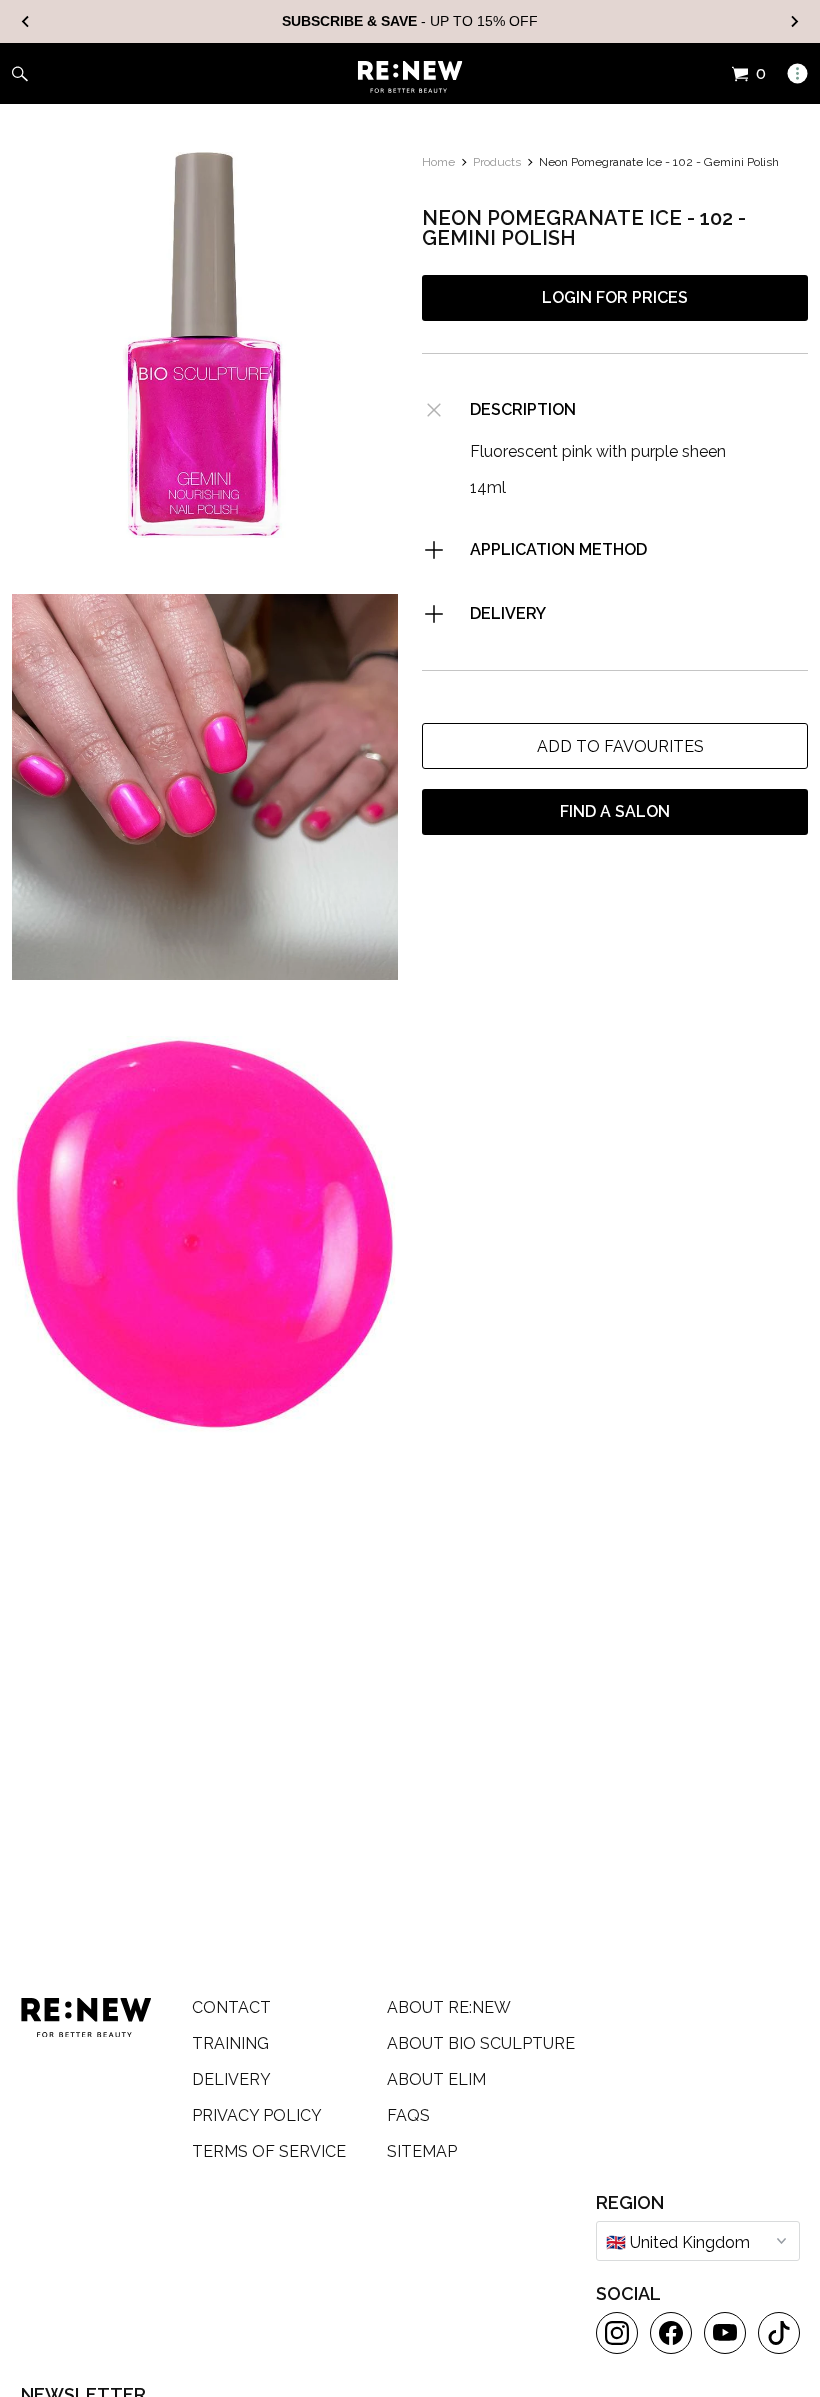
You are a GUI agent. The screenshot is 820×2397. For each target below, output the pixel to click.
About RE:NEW (449, 2007)
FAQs (408, 2115)
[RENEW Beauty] (410, 77)
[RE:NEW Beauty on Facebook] (671, 2333)
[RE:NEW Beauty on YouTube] (725, 2333)
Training (230, 2043)
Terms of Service (269, 2151)
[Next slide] (794, 21)
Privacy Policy (257, 2115)
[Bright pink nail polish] (205, 345)
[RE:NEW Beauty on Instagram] (617, 2333)
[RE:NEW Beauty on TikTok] (779, 2333)
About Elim (436, 2079)
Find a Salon (615, 811)
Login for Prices (615, 297)
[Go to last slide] (26, 21)
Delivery (231, 2079)
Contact (231, 2007)
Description (523, 409)
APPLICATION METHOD (558, 549)
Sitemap (422, 2151)
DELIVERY (508, 613)
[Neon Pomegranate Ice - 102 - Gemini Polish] (205, 787)
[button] (615, 746)
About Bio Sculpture (481, 2043)
